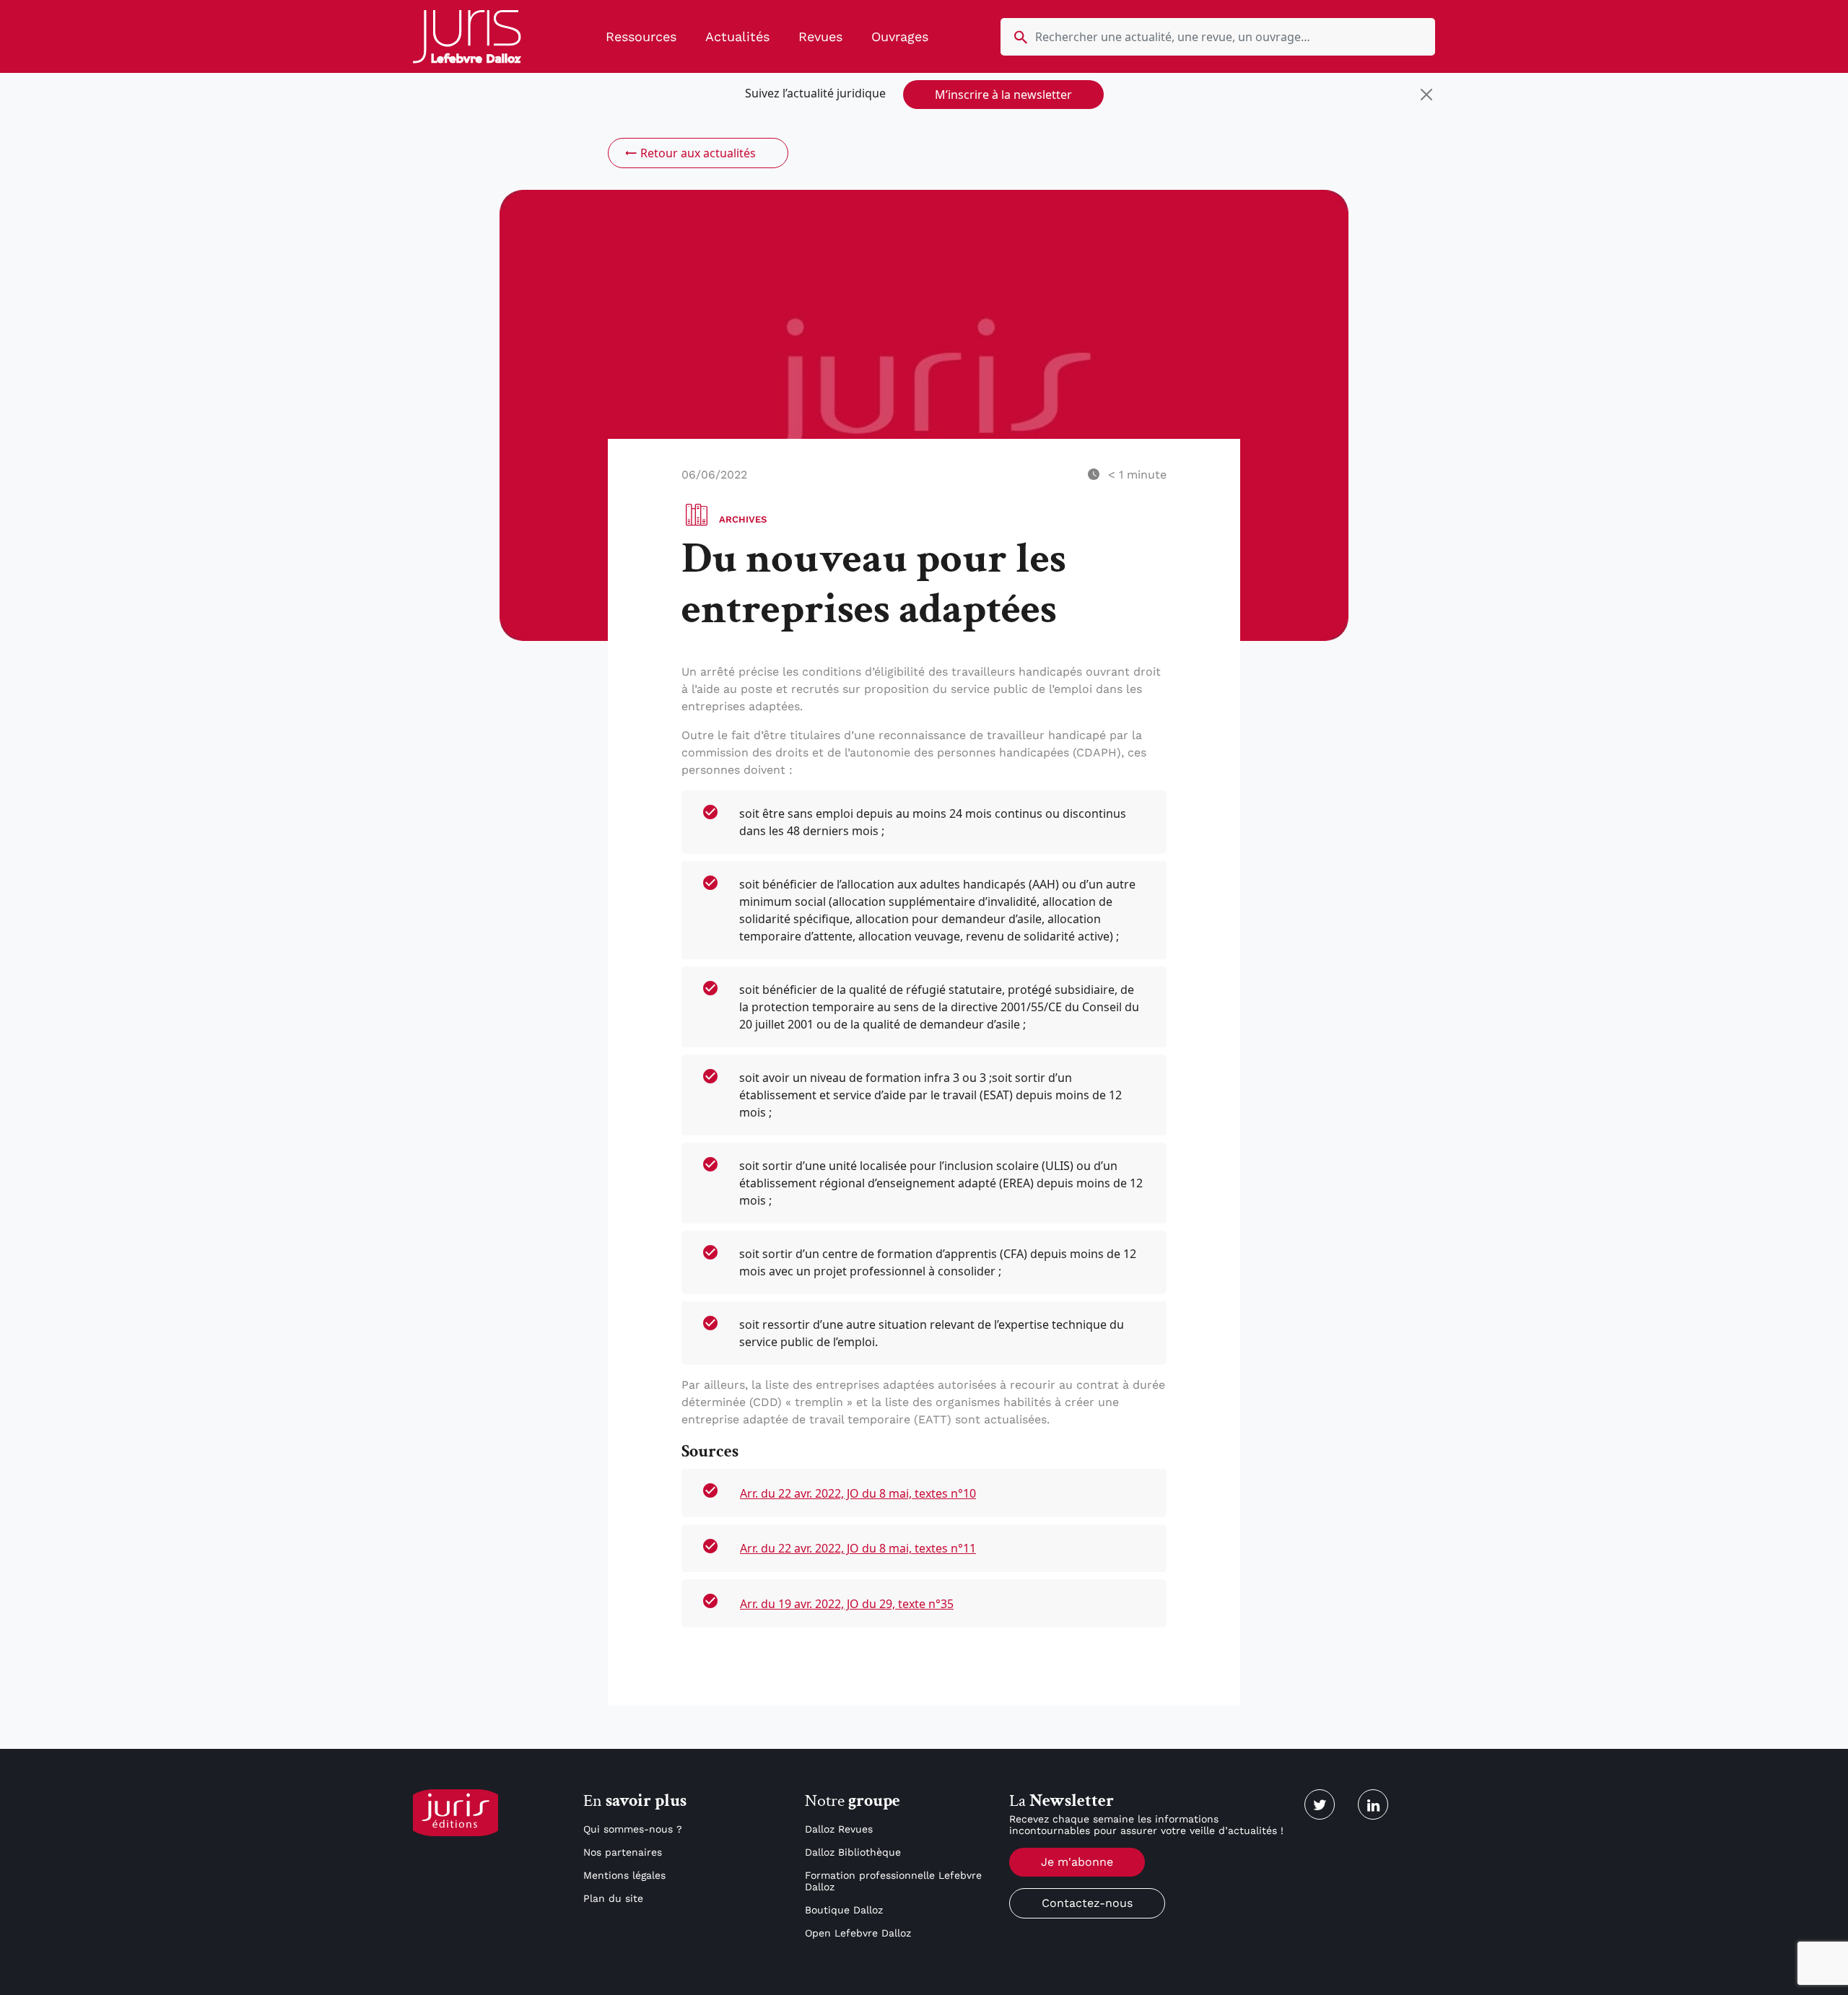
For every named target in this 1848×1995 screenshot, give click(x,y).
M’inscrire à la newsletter (1003, 95)
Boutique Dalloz (844, 1910)
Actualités (737, 36)
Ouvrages (900, 36)
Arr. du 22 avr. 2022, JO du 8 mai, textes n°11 (858, 1548)
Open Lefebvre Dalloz (858, 1933)
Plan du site (613, 1898)
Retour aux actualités (698, 153)
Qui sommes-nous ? (633, 1829)
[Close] (1426, 95)
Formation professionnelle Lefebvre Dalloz (893, 1881)
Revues (820, 36)
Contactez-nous (1087, 1903)
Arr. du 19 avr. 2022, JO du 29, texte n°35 (847, 1604)
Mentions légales (624, 1875)
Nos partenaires (623, 1852)
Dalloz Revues (839, 1829)
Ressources (641, 36)
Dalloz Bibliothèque (853, 1852)
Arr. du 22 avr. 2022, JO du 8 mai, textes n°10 (858, 1493)
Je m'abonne (1077, 1862)
